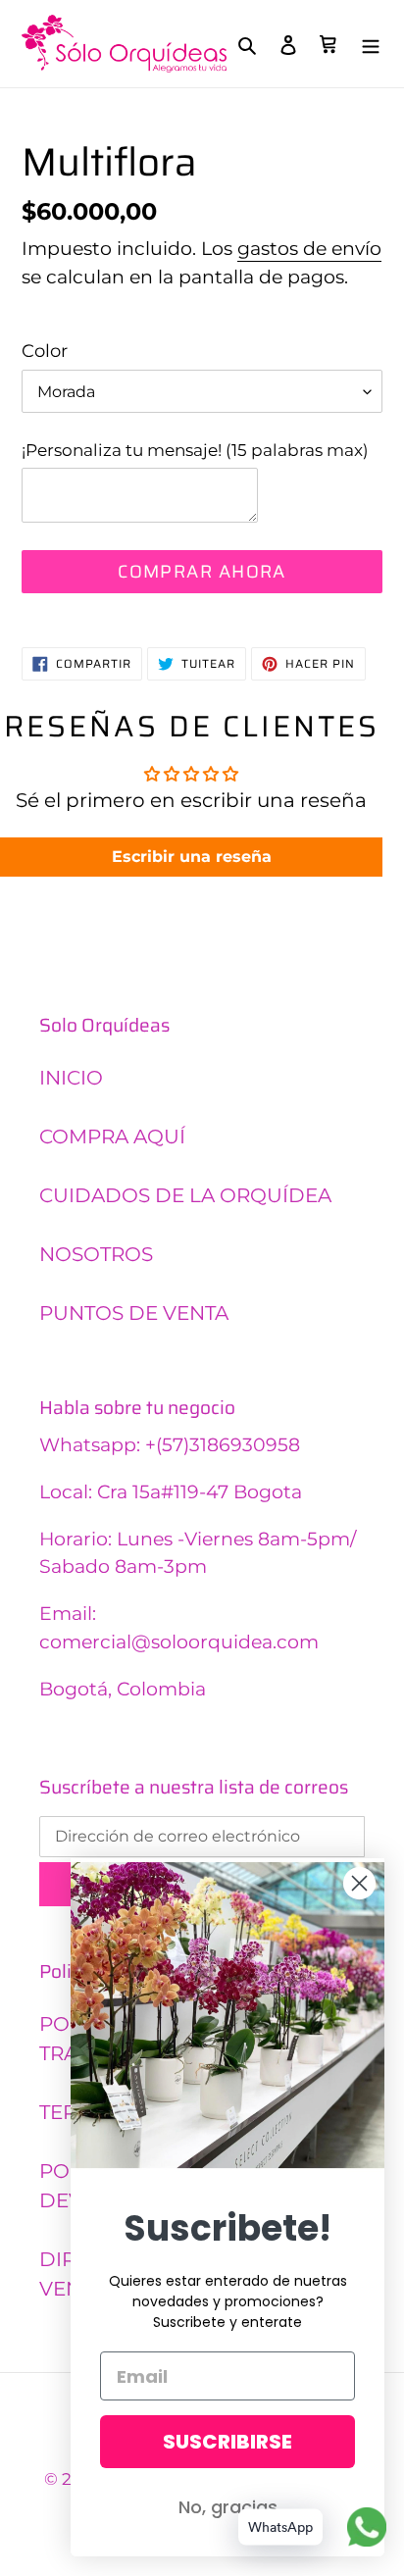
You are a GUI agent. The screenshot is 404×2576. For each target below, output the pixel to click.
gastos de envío (309, 249)
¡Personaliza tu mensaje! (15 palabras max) (195, 450)
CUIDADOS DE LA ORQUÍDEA (185, 1195)
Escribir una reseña (192, 857)
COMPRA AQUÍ (112, 1136)
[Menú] (371, 44)
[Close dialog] (359, 1883)
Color (45, 351)
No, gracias (228, 2507)
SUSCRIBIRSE (227, 2442)
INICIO (71, 1078)
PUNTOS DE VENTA (134, 1313)
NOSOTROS (96, 1254)
